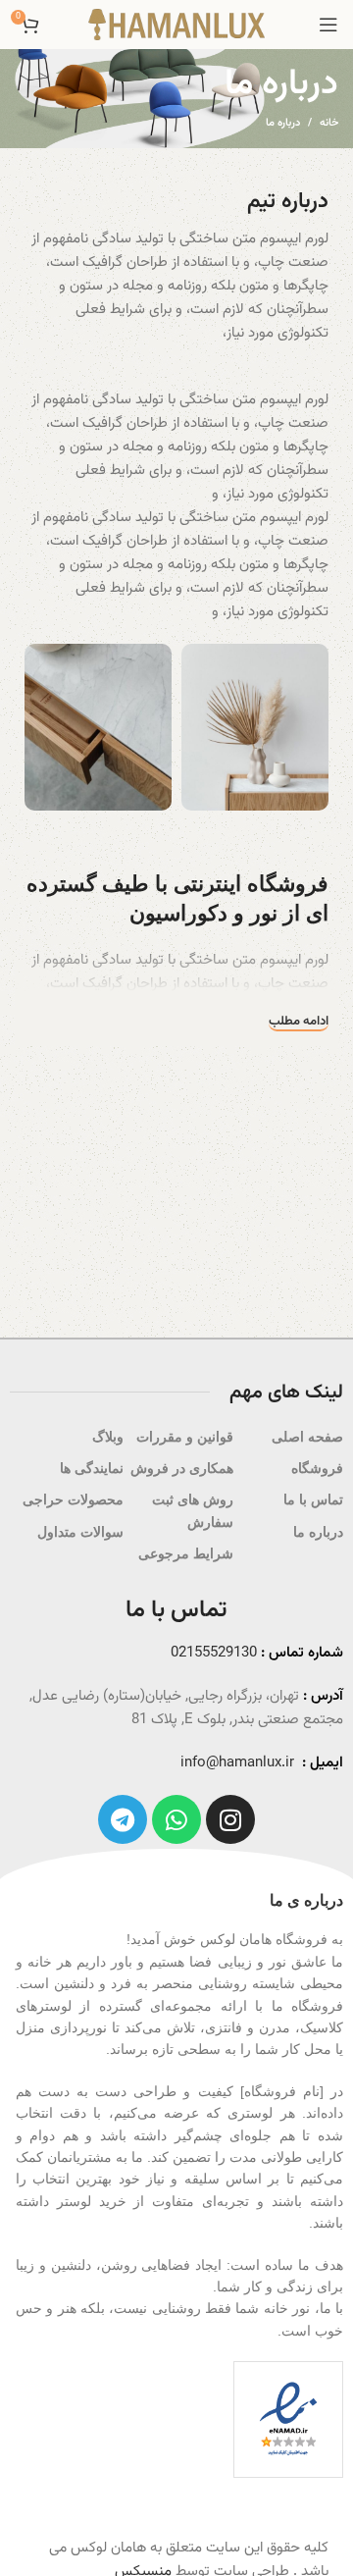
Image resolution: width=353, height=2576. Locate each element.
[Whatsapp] (176, 1819)
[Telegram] (123, 1819)
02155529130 (214, 1653)
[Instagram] (230, 1819)
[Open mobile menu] (328, 25)
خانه (329, 124)
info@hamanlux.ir (237, 1763)
